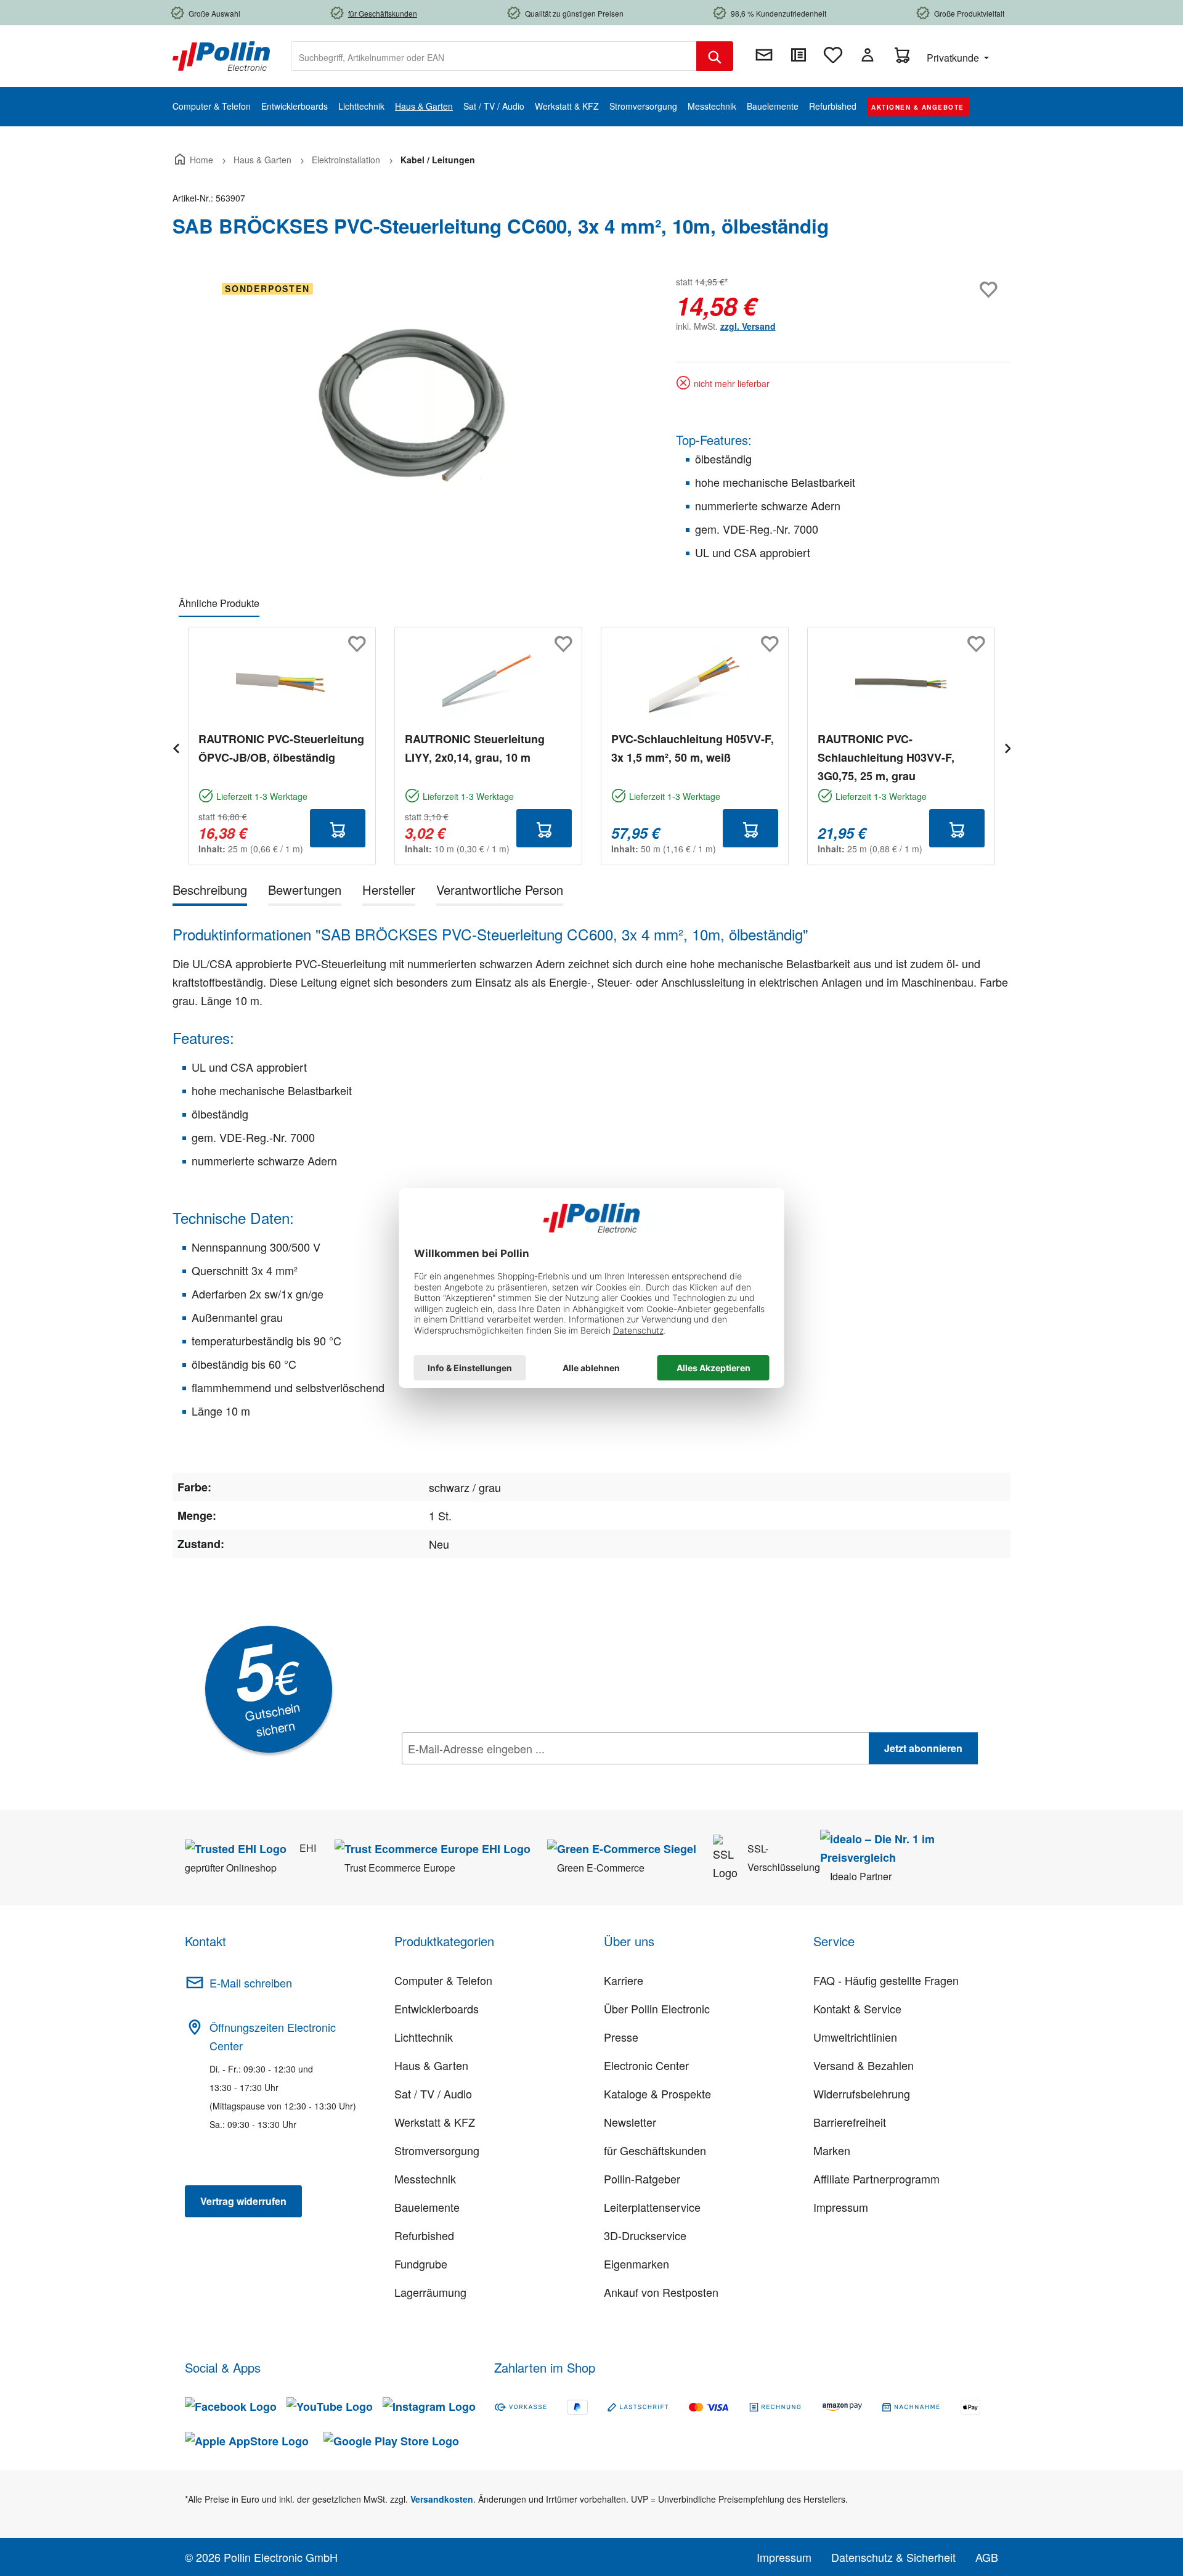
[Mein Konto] (868, 55)
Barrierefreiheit (850, 2122)
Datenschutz (481, 1775)
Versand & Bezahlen (864, 2065)
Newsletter (630, 2122)
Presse (621, 2037)
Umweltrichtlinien (855, 2037)
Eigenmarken (636, 2264)
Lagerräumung (430, 2292)
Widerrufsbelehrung (862, 2093)
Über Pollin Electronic (657, 2008)
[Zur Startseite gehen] (221, 55)
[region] (412, 406)
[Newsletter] (764, 55)
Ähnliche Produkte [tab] (219, 603)
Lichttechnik (424, 2037)
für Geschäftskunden (655, 2150)
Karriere (624, 1980)
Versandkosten (442, 2499)
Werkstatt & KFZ (435, 2122)
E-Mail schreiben (251, 1983)
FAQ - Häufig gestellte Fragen (886, 1980)
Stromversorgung (437, 2150)
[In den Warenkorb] (338, 828)
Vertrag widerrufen (243, 2201)
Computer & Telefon (443, 1980)
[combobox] (494, 56)
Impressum (841, 2207)
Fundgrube (421, 2264)
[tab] (210, 892)
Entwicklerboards (437, 2008)
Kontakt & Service (857, 2008)
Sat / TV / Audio (433, 2093)
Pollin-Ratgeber (642, 2179)
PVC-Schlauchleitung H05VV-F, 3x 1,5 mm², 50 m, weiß (693, 748)
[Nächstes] (1007, 747)
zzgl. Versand (748, 326)
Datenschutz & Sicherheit (893, 2557)
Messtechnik (425, 2179)
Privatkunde (954, 58)
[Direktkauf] (799, 55)
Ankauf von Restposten (661, 2292)
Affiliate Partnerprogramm (876, 2179)
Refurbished (424, 2235)
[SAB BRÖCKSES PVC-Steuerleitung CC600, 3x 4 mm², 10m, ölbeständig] (412, 406)
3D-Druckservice (645, 2235)
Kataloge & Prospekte (657, 2093)
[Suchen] (715, 56)
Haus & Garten (431, 2065)
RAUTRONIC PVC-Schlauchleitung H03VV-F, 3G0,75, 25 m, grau (886, 757)
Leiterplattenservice (652, 2207)
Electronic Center (646, 2065)
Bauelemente (427, 2207)
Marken (832, 2150)
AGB (987, 2557)
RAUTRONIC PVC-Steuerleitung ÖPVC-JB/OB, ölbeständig (281, 748)
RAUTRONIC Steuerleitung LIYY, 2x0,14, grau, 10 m (475, 748)
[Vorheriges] (176, 747)
